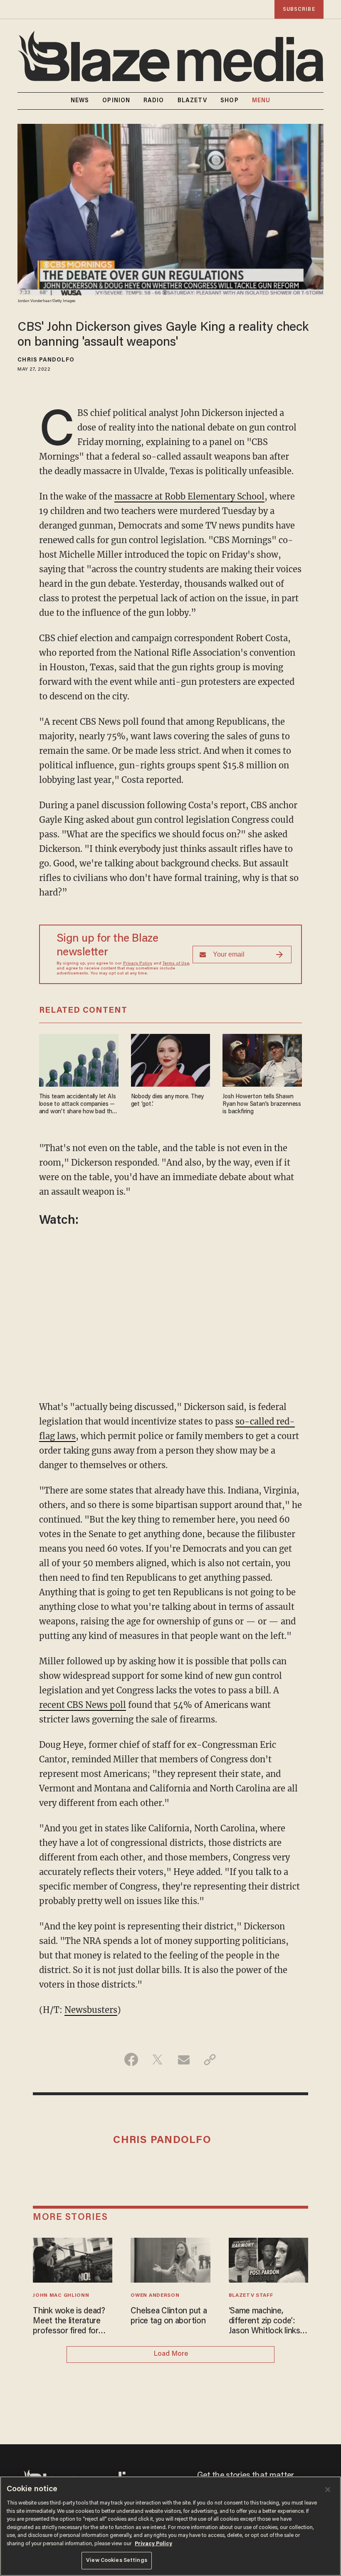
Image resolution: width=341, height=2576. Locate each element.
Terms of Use (176, 964)
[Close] (328, 2490)
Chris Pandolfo (46, 360)
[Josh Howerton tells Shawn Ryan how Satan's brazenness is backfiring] (262, 1059)
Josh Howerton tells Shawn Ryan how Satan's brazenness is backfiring (262, 1104)
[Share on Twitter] (157, 2059)
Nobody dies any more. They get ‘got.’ (168, 1101)
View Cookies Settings (117, 2560)
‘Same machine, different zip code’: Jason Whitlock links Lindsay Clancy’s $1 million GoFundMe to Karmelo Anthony (266, 2322)
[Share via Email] (184, 2059)
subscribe (299, 9)
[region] (170, 2526)
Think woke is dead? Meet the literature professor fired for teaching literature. (69, 2322)
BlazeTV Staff (251, 2296)
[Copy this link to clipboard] (210, 2059)
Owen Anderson (155, 2296)
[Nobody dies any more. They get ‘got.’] (171, 1059)
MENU (261, 101)
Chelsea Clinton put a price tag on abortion (169, 2316)
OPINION (116, 101)
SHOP (229, 101)
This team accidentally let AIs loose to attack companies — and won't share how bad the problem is (78, 1105)
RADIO (154, 101)
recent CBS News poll (83, 1705)
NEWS (80, 101)
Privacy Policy (138, 964)
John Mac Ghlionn (61, 2296)
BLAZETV (193, 101)
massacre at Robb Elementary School (189, 496)
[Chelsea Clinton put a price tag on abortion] (170, 2259)
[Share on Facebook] (131, 2059)
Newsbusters (91, 2010)
